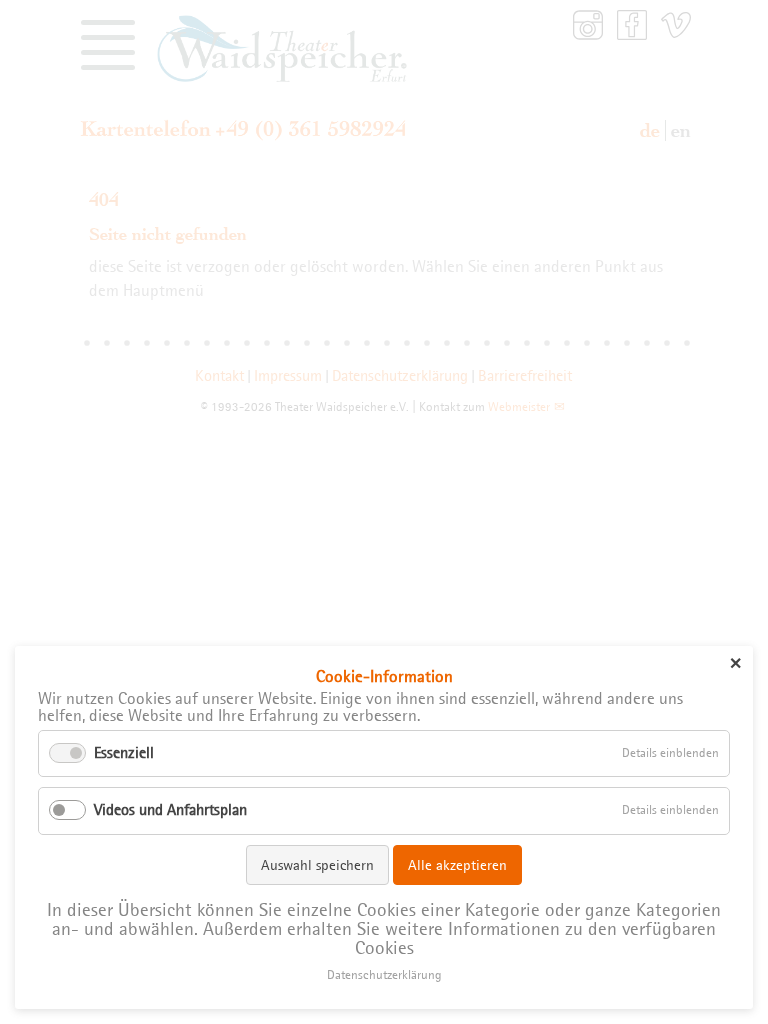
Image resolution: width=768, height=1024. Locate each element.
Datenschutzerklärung (384, 975)
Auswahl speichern (317, 865)
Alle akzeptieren (457, 865)
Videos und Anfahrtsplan (170, 810)
